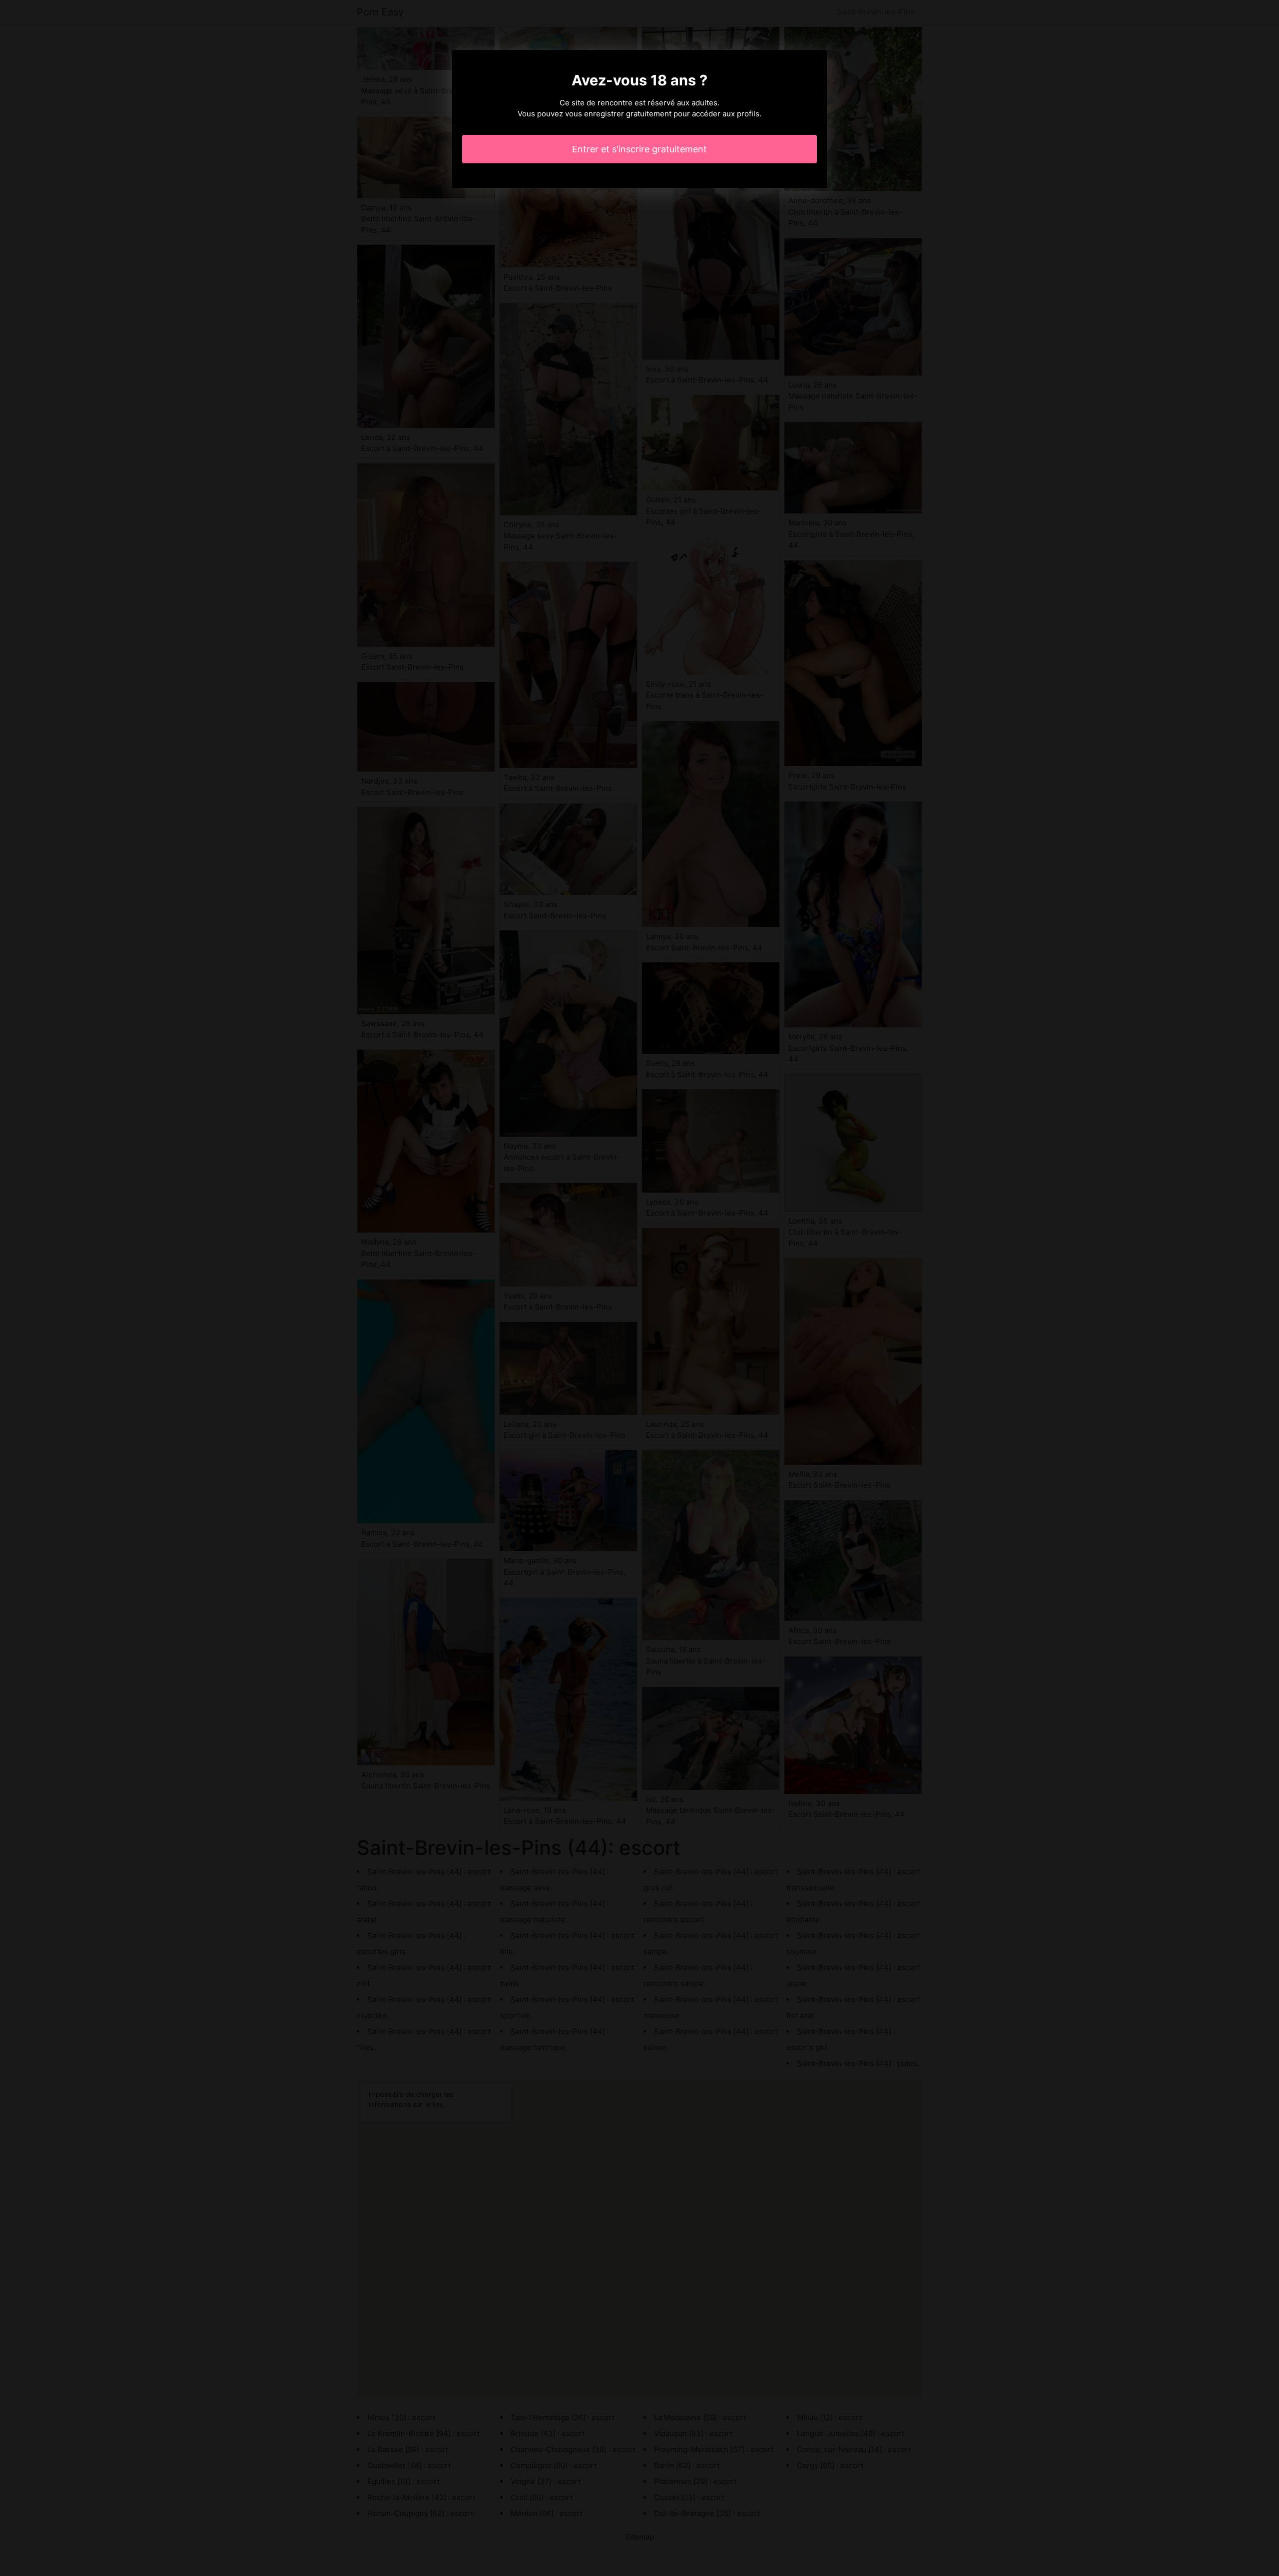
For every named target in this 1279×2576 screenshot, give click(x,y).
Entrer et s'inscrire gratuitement (639, 149)
